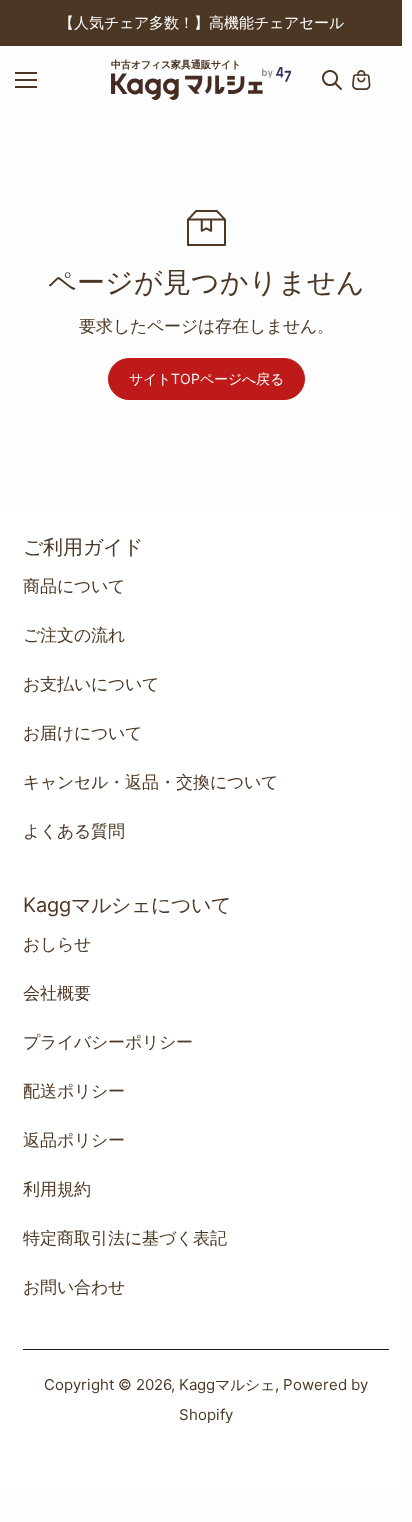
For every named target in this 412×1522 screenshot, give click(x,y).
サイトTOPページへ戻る (206, 378)
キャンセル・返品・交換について (150, 782)
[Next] (390, 23)
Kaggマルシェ (227, 1384)
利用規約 (57, 1189)
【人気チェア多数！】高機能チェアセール (201, 22)
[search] (332, 80)
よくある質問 (74, 831)
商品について (74, 586)
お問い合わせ (74, 1287)
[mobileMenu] (44, 80)
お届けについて (82, 733)
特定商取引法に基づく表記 (125, 1238)
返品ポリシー (74, 1140)
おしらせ (57, 944)
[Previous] (12, 23)
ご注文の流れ (74, 635)
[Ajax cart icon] (361, 80)
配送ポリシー (74, 1091)
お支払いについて (91, 684)
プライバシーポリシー (108, 1042)
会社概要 (57, 993)
